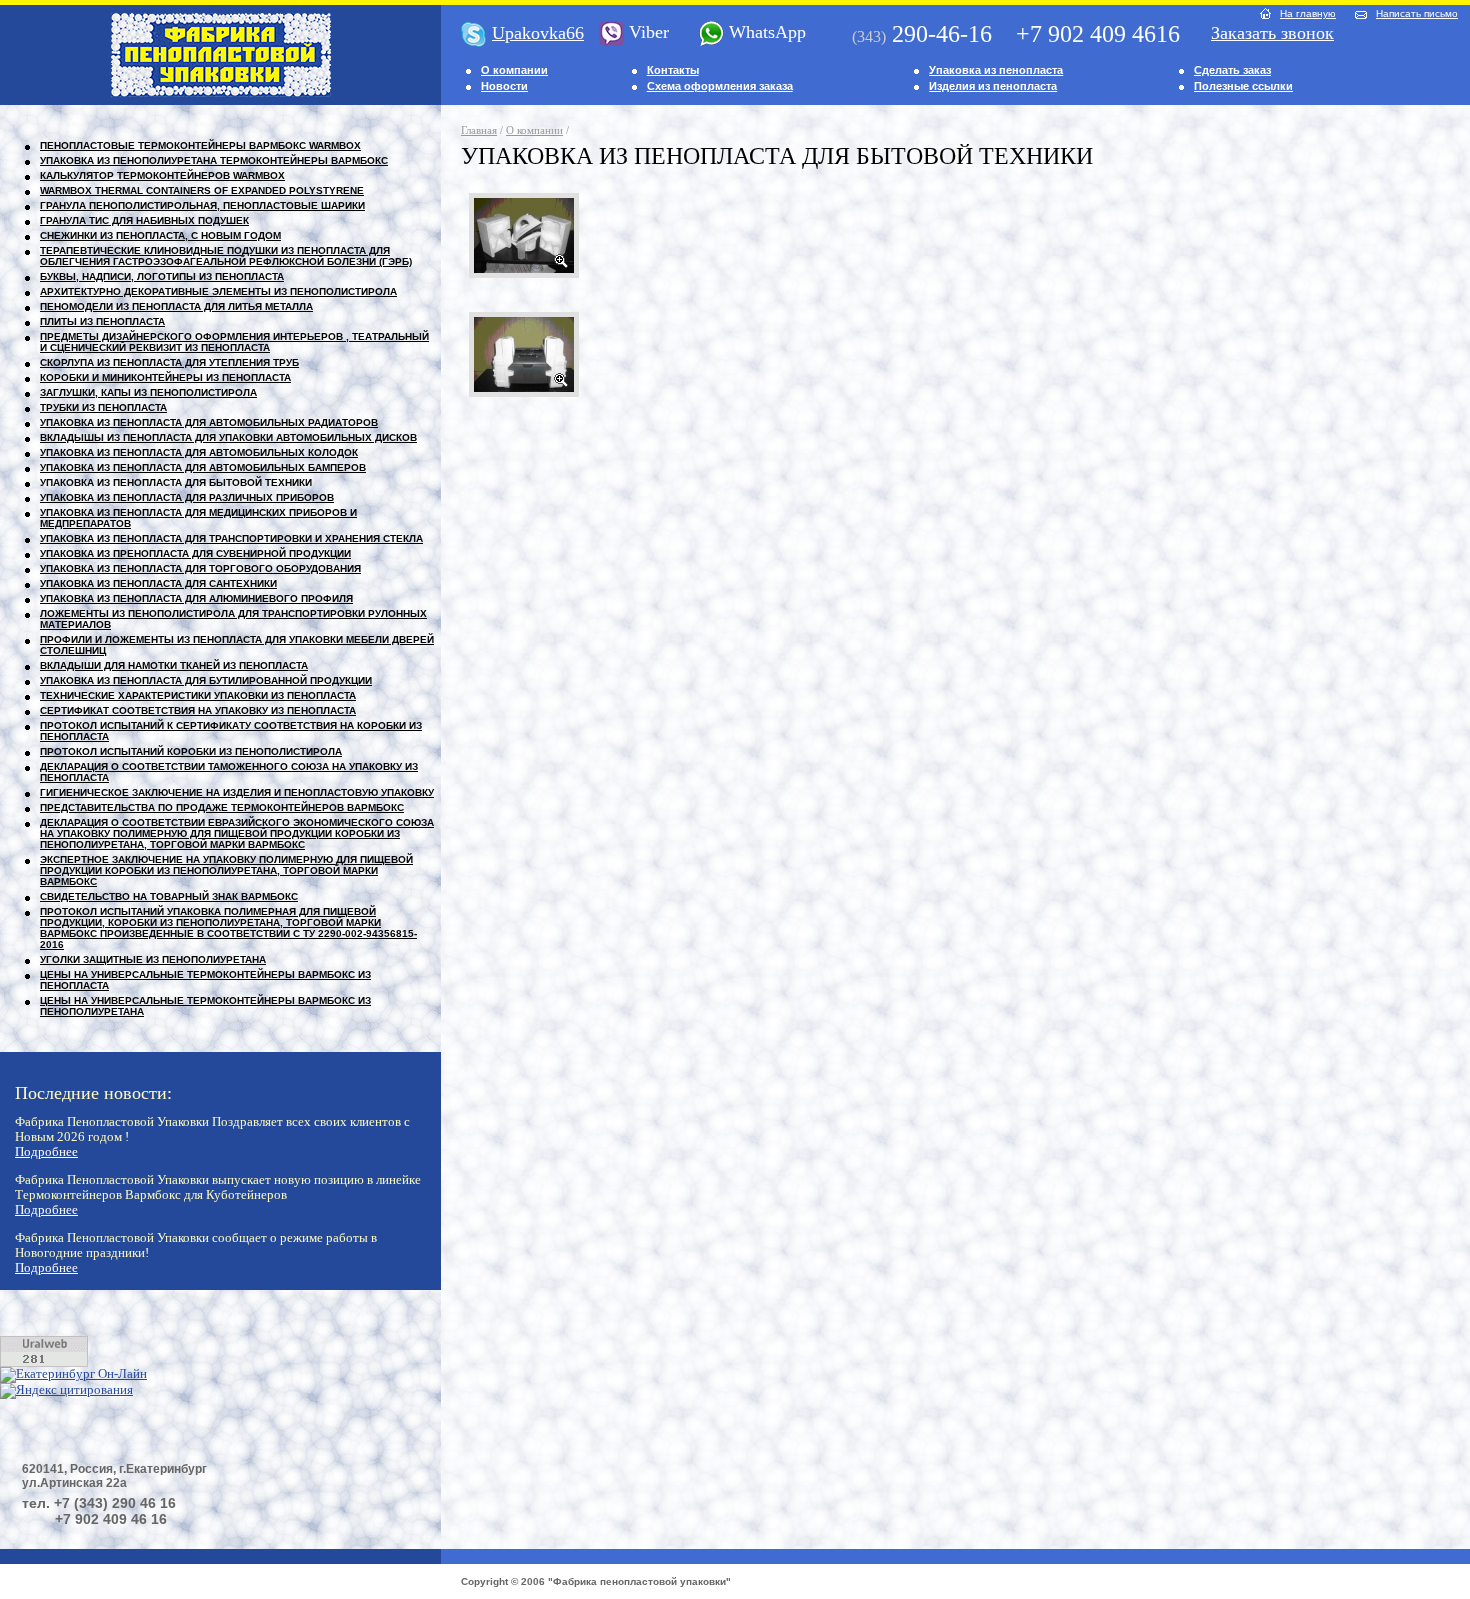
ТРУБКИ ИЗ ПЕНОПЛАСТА (103, 407)
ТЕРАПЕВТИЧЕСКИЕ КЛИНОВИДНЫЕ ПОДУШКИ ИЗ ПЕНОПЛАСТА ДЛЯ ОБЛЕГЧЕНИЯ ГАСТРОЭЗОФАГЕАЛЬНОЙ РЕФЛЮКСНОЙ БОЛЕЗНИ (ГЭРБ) (226, 256)
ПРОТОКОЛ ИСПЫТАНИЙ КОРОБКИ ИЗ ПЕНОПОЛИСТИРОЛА (191, 751)
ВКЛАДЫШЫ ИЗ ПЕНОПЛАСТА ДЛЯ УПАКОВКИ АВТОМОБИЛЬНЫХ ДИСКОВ (228, 437)
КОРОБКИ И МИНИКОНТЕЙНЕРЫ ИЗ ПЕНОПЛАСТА (165, 377)
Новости (504, 86)
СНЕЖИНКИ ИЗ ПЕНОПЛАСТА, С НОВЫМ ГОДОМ (160, 235)
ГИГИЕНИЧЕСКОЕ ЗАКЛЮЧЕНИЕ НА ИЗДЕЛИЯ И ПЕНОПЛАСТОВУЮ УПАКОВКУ (237, 792)
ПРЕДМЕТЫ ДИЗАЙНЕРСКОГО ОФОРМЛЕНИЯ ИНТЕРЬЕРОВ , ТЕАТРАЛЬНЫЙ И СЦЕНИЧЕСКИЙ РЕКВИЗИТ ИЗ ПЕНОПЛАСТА (234, 342)
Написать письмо (1417, 13)
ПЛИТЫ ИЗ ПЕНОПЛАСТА (102, 321)
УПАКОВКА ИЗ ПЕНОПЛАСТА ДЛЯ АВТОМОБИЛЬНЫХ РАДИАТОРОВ (209, 422)
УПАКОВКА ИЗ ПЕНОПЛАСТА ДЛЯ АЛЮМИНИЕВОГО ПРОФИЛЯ (196, 598)
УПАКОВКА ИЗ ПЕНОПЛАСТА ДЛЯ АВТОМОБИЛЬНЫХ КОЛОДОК (199, 452)
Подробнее (46, 1152)
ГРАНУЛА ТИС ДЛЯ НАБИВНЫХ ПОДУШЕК (144, 220)
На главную (1308, 13)
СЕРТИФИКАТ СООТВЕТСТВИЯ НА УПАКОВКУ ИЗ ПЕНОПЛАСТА (198, 710)
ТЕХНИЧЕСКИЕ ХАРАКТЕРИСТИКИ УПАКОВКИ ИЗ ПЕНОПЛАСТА (198, 695)
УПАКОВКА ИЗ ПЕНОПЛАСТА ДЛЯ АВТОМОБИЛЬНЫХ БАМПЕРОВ (203, 467)
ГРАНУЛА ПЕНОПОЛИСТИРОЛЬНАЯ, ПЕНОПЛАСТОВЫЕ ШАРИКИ (202, 205)
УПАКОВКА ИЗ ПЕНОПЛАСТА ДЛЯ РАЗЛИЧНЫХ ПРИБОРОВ (187, 497)
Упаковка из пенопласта (996, 70)
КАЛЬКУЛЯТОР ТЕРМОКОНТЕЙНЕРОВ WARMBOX (162, 175)
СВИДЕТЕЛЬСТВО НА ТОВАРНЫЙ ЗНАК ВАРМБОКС (169, 896)
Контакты (673, 70)
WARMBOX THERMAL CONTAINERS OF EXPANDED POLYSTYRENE (202, 190)
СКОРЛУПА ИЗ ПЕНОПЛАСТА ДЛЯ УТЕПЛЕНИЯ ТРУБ (169, 362)
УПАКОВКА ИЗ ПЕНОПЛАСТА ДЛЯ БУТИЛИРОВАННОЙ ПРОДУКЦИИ (206, 680)
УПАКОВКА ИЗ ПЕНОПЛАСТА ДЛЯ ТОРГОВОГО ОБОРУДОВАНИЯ (200, 568)
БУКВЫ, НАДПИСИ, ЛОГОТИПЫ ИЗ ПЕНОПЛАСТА (162, 276)
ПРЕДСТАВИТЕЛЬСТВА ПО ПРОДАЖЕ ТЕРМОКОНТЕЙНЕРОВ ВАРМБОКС (222, 807)
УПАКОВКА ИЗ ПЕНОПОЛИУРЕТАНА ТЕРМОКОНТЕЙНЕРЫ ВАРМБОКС (214, 160)
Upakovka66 (538, 33)
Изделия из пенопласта (993, 86)
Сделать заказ (1232, 70)
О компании (514, 70)
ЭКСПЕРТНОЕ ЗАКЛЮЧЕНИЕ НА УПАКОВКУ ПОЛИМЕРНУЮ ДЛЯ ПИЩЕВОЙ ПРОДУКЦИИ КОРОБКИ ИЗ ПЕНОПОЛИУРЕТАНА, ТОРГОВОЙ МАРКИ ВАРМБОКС (226, 870)
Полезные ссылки (1243, 86)
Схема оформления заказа (720, 86)
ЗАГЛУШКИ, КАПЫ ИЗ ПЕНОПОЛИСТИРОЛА (148, 392)
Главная (479, 130)
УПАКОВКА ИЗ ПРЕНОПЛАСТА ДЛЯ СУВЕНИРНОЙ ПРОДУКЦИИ (195, 553)
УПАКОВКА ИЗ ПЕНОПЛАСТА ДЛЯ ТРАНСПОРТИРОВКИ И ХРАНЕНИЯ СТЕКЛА (231, 538)
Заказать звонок (1272, 33)
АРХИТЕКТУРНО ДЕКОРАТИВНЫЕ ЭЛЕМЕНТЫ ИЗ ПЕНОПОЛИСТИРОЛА (218, 291)
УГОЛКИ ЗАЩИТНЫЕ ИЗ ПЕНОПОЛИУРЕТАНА (153, 959)
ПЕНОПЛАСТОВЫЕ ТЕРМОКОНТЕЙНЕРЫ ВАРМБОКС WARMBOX (200, 145)
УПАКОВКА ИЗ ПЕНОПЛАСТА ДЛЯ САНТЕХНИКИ (158, 583)
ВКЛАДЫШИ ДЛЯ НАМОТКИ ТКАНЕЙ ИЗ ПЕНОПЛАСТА (174, 665)
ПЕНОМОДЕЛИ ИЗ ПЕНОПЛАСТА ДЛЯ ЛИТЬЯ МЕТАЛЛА (176, 306)
